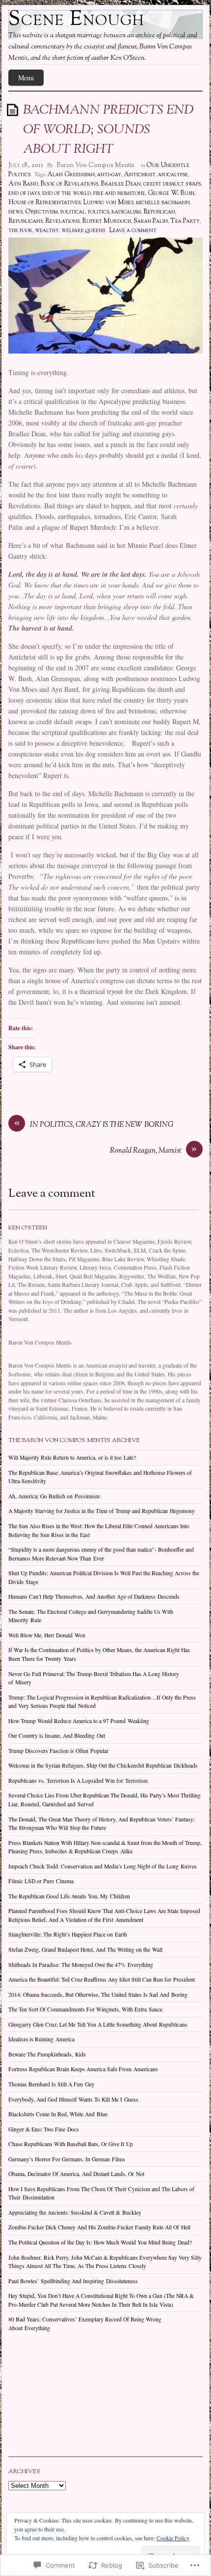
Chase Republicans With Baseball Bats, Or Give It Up (71, 2144)
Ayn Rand (23, 184)
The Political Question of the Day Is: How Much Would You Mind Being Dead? (100, 2242)
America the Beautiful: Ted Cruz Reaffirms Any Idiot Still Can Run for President (102, 1979)
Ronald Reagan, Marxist (145, 1151)
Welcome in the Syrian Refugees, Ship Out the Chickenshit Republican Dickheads (103, 1765)
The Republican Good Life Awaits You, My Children (69, 1896)
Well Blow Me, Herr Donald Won (47, 1635)
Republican (159, 212)
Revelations (62, 221)
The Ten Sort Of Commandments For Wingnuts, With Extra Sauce (85, 2009)
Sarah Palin (151, 221)
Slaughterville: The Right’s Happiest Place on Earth (68, 1934)
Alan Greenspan (71, 175)
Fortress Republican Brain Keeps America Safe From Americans (83, 2069)
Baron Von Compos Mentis (95, 165)
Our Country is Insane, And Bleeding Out (57, 1736)
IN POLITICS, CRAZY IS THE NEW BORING (102, 1125)
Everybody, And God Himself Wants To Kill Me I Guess (73, 2099)
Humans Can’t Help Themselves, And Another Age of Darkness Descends (94, 1596)
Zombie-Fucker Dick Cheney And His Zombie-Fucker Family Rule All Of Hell (99, 2227)
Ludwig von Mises (108, 203)
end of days (24, 193)
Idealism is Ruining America (41, 2039)
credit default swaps (172, 184)
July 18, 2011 (26, 165)
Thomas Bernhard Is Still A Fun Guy (52, 2084)
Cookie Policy (173, 2538)
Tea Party (185, 221)
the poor (20, 231)
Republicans (26, 221)
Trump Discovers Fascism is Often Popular (58, 1751)
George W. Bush (171, 193)
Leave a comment (133, 231)
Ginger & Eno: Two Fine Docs (44, 2129)
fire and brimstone (119, 193)
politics (98, 212)
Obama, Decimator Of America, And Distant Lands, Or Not (76, 2174)
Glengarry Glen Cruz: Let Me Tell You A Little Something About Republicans (98, 2024)
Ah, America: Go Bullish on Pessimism (54, 1496)
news (15, 212)
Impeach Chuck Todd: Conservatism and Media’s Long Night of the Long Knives (103, 1866)
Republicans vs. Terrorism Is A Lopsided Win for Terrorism (78, 1781)
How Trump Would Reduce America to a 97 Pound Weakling (79, 1721)
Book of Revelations (69, 184)
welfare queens (83, 231)
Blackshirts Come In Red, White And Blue (58, 2114)
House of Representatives (44, 203)
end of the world (66, 193)
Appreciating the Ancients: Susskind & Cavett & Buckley (75, 2212)
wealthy (47, 231)
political (73, 212)
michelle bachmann (163, 203)
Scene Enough (77, 20)
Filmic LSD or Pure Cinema (41, 1881)
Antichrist (140, 175)
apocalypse (173, 175)
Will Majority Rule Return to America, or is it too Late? (72, 1457)
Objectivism (41, 212)
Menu (26, 78)
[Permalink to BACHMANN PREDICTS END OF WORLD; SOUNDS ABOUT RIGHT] (14, 109)
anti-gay (109, 175)
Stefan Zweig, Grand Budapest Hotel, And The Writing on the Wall (85, 1950)
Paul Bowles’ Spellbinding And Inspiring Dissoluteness (73, 2281)
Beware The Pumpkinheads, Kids (47, 2054)
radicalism (126, 212)
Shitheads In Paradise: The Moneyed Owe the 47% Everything (81, 1965)
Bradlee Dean (121, 184)
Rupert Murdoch (106, 221)
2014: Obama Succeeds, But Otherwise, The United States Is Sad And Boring (98, 1995)
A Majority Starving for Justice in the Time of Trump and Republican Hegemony (102, 1511)
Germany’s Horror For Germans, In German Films (67, 2159)
